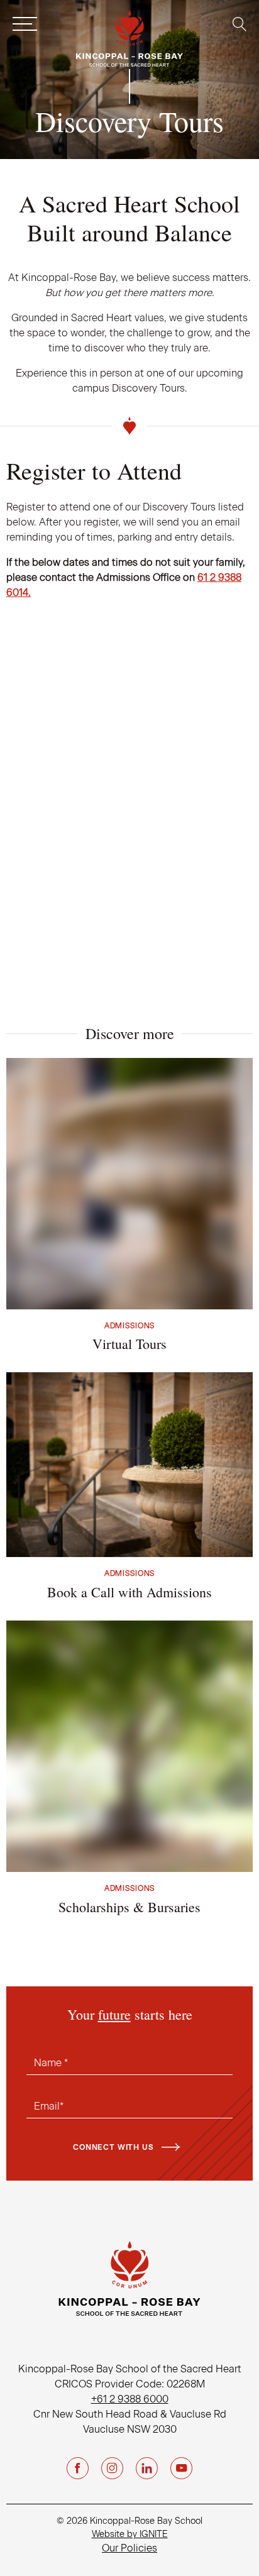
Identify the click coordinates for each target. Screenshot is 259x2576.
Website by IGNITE (130, 2534)
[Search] (239, 24)
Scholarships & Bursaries (129, 1907)
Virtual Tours (129, 1344)
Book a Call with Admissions (129, 1592)
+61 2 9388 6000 (130, 2399)
